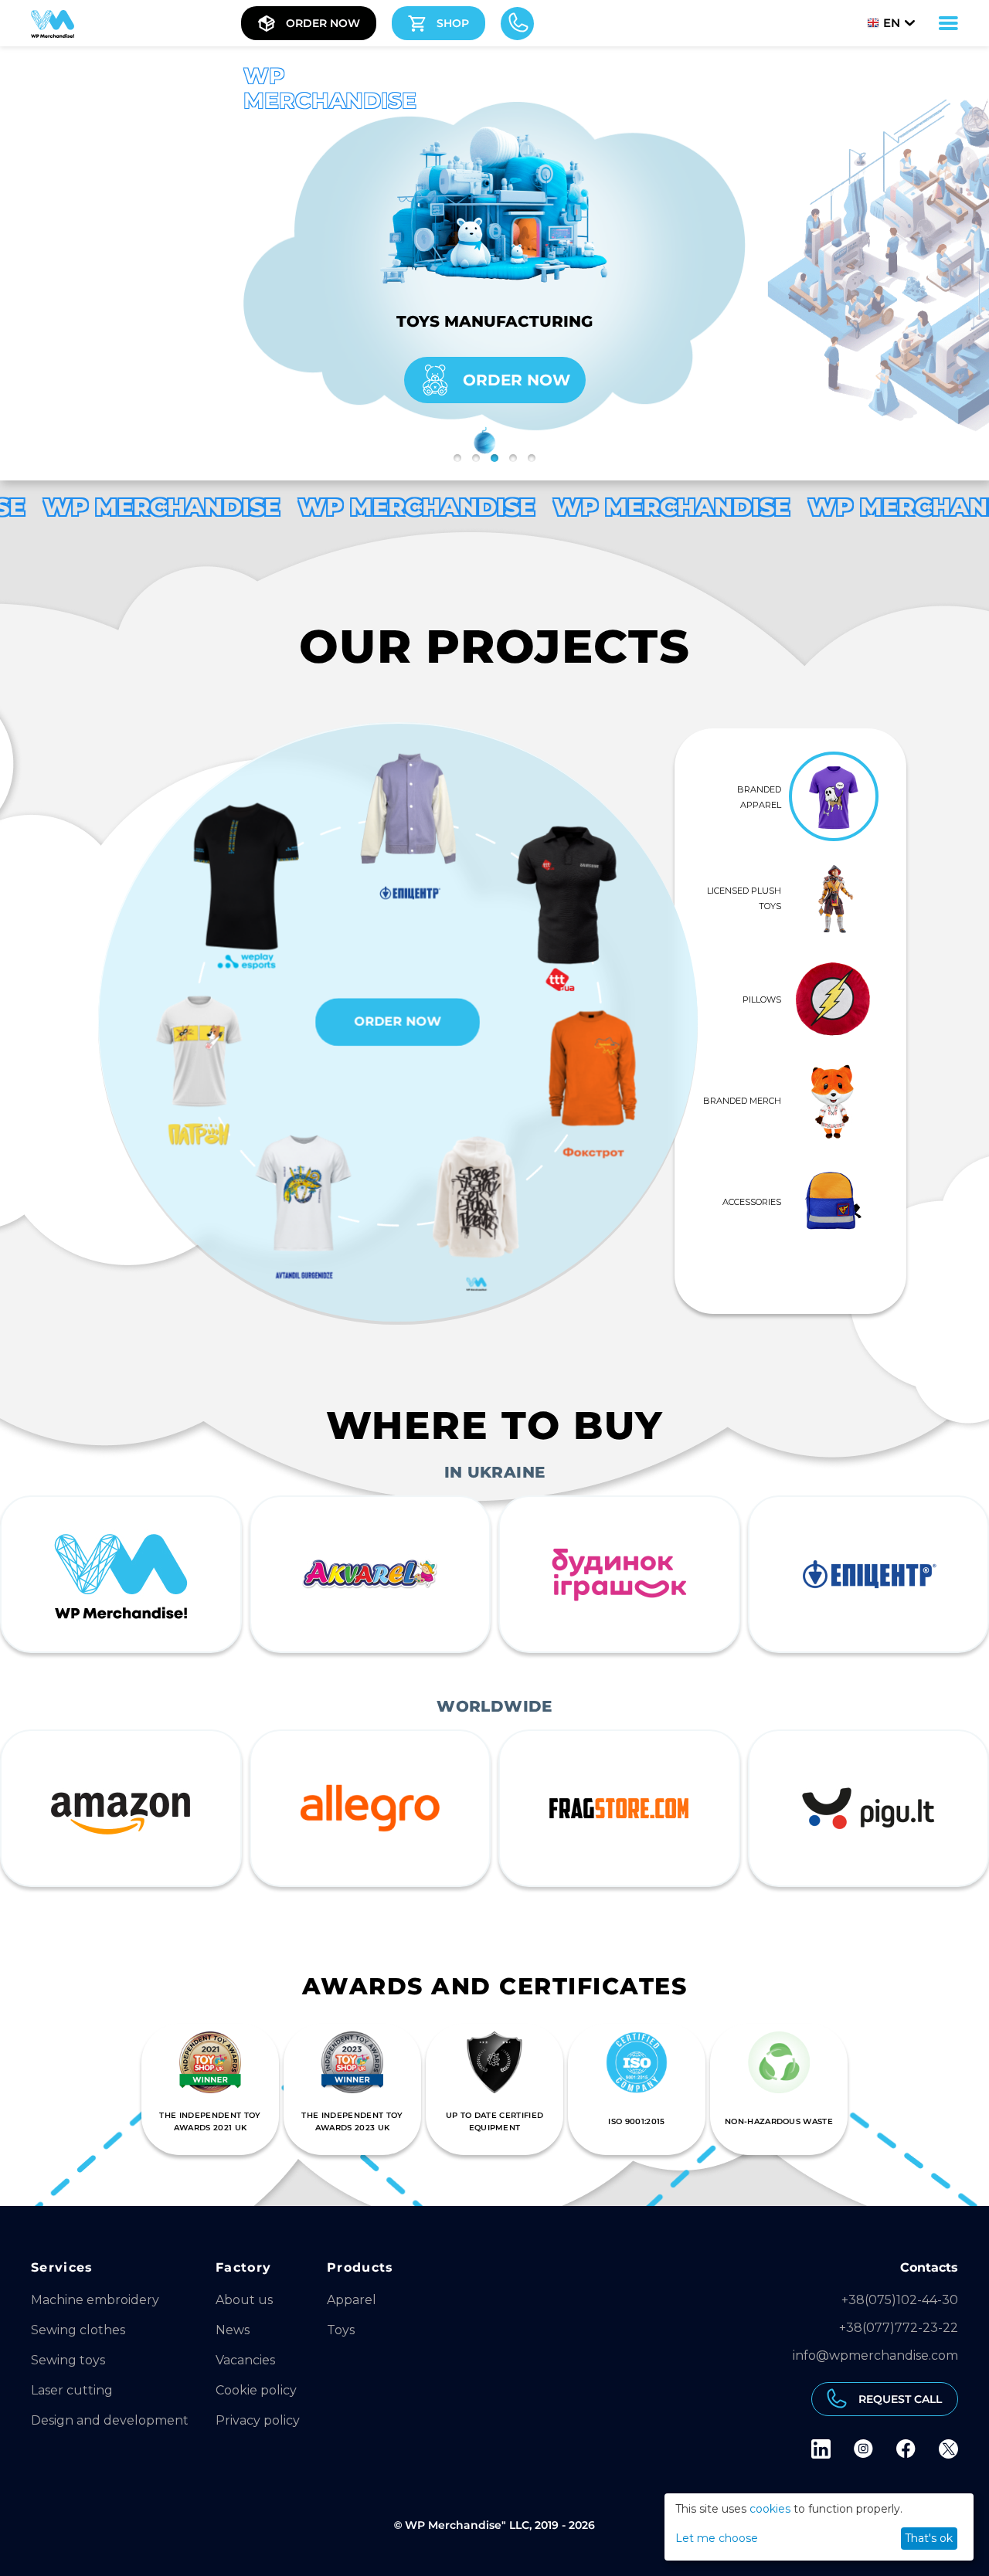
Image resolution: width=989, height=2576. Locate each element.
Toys (341, 2330)
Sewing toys (68, 2360)
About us (244, 2300)
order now (517, 380)
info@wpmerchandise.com (875, 2355)
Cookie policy (256, 2390)
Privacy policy (258, 2420)
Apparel (352, 2300)
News (233, 2330)
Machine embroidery (95, 2300)
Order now (398, 1022)
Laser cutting (72, 2390)
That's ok (929, 2538)
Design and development (110, 2420)
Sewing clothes (78, 2330)
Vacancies (245, 2360)
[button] (457, 458)
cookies (770, 2509)
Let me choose (717, 2538)
